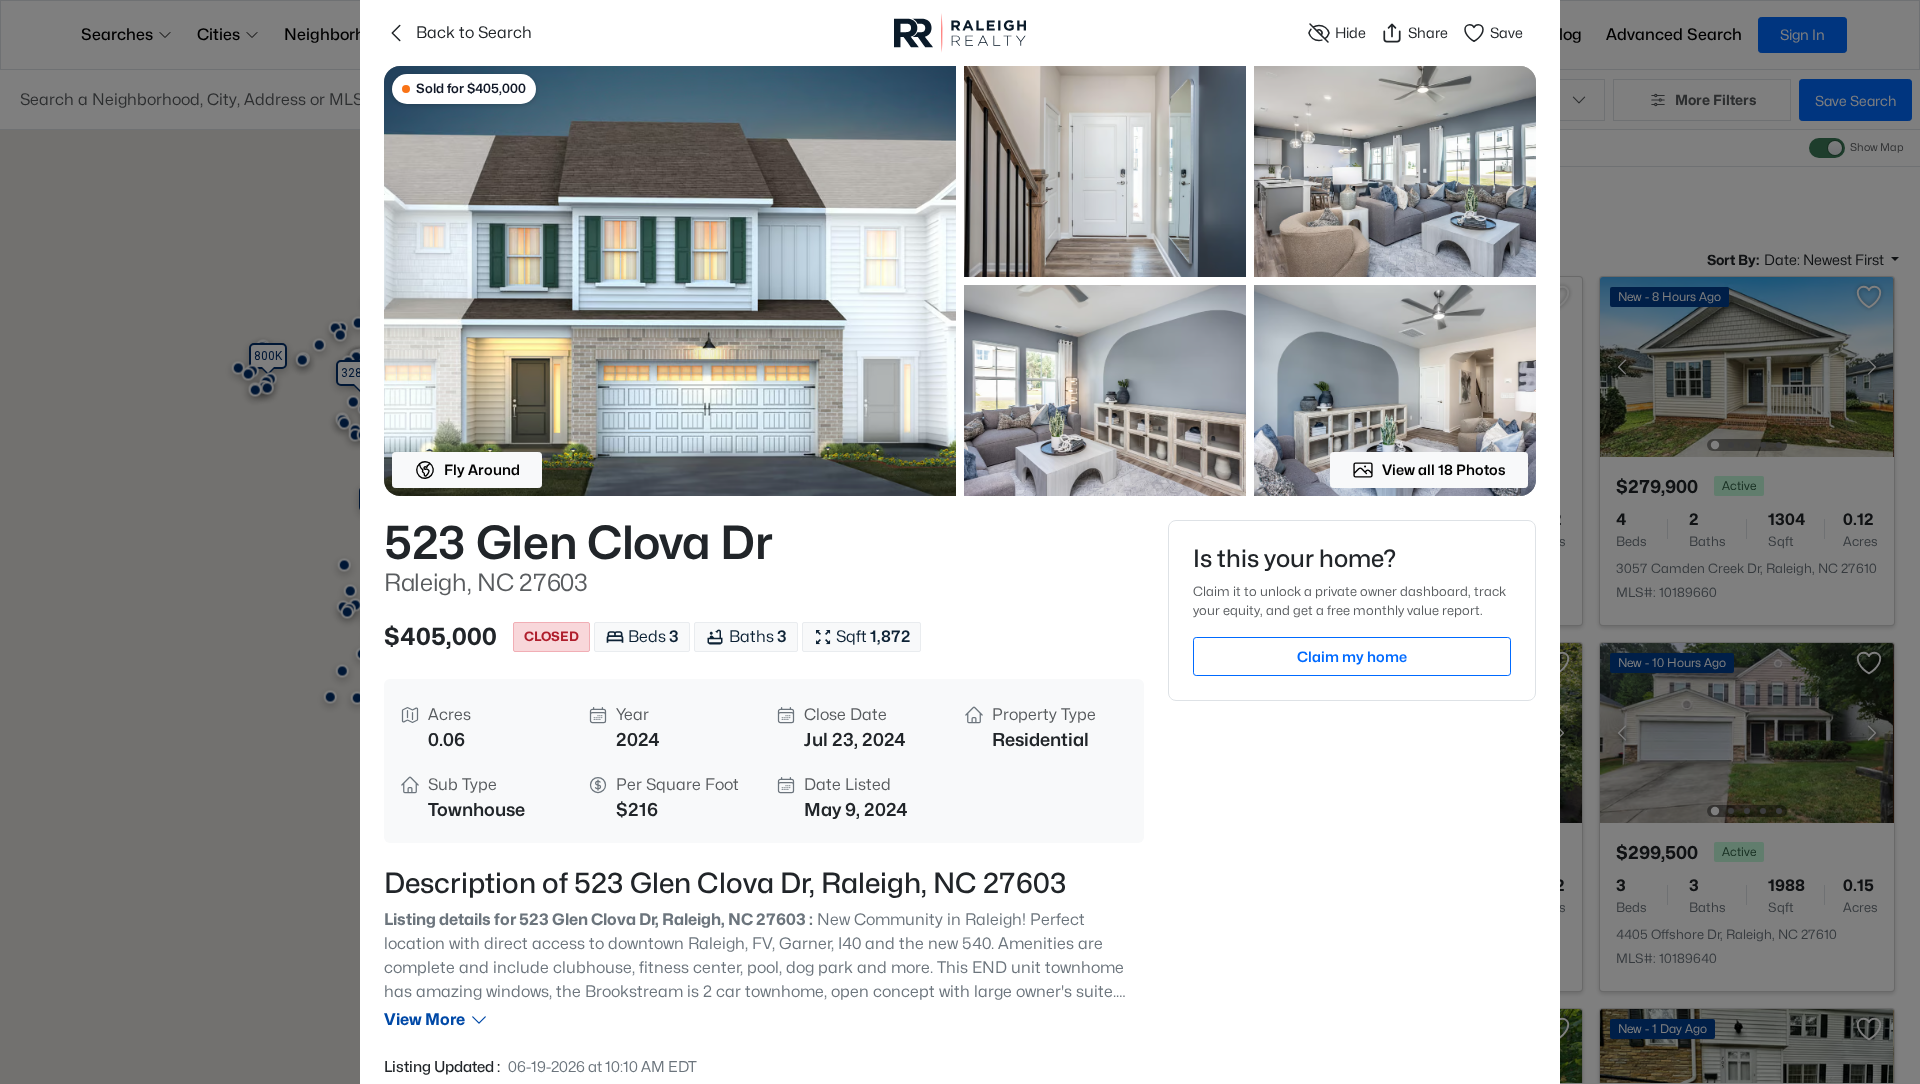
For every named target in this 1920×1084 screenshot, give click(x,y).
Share (1428, 32)
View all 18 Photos (1444, 469)
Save (1506, 32)
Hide (1350, 32)
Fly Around (482, 469)
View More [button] (424, 1019)
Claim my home (1352, 656)
